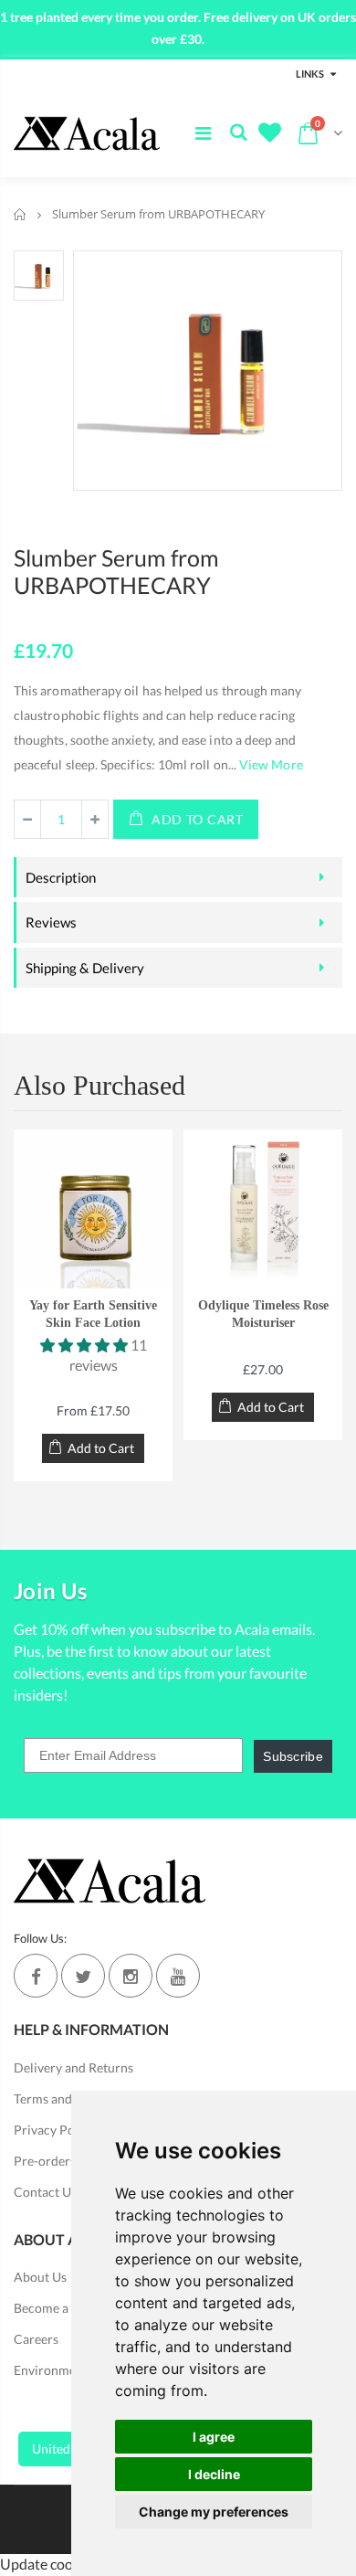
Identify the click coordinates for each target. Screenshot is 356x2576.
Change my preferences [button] (214, 2512)
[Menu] (203, 133)
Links (310, 74)
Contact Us (45, 2192)
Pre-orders (45, 2161)
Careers (36, 2339)
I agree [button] (214, 2437)
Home (21, 214)
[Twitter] (83, 1976)
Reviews (51, 922)
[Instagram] (131, 1976)
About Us (40, 2277)
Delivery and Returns (73, 2067)
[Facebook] (36, 1976)
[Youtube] (178, 1976)
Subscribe (293, 1756)
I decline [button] (214, 2474)
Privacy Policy (54, 2130)
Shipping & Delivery (85, 968)
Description (61, 877)
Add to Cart (198, 819)
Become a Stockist (65, 2308)
